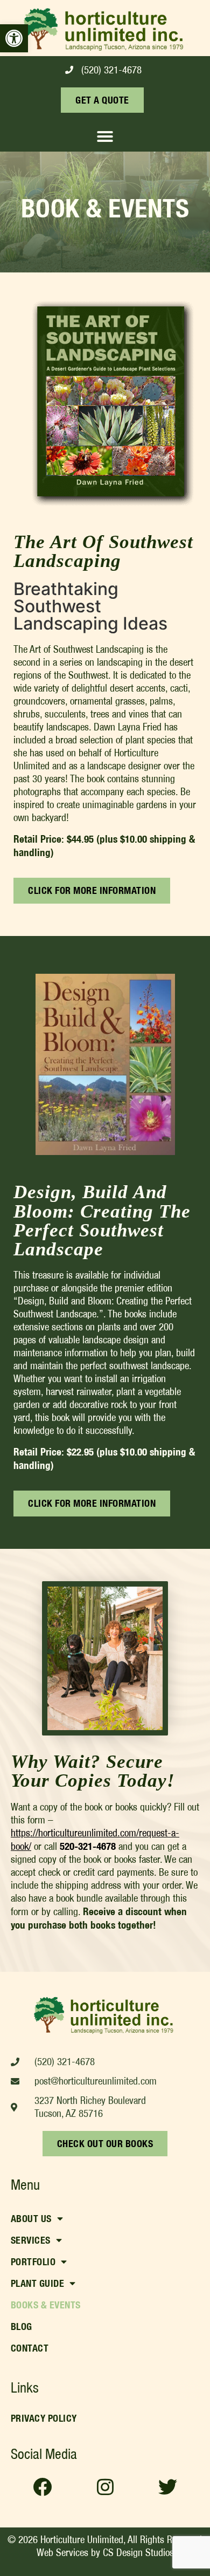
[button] (105, 136)
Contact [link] (30, 2348)
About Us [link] (31, 2219)
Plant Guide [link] (38, 2283)
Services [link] (31, 2240)
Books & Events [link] (46, 2305)
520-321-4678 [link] (88, 1846)
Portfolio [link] (33, 2262)
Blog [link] (22, 2326)
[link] (14, 38)
